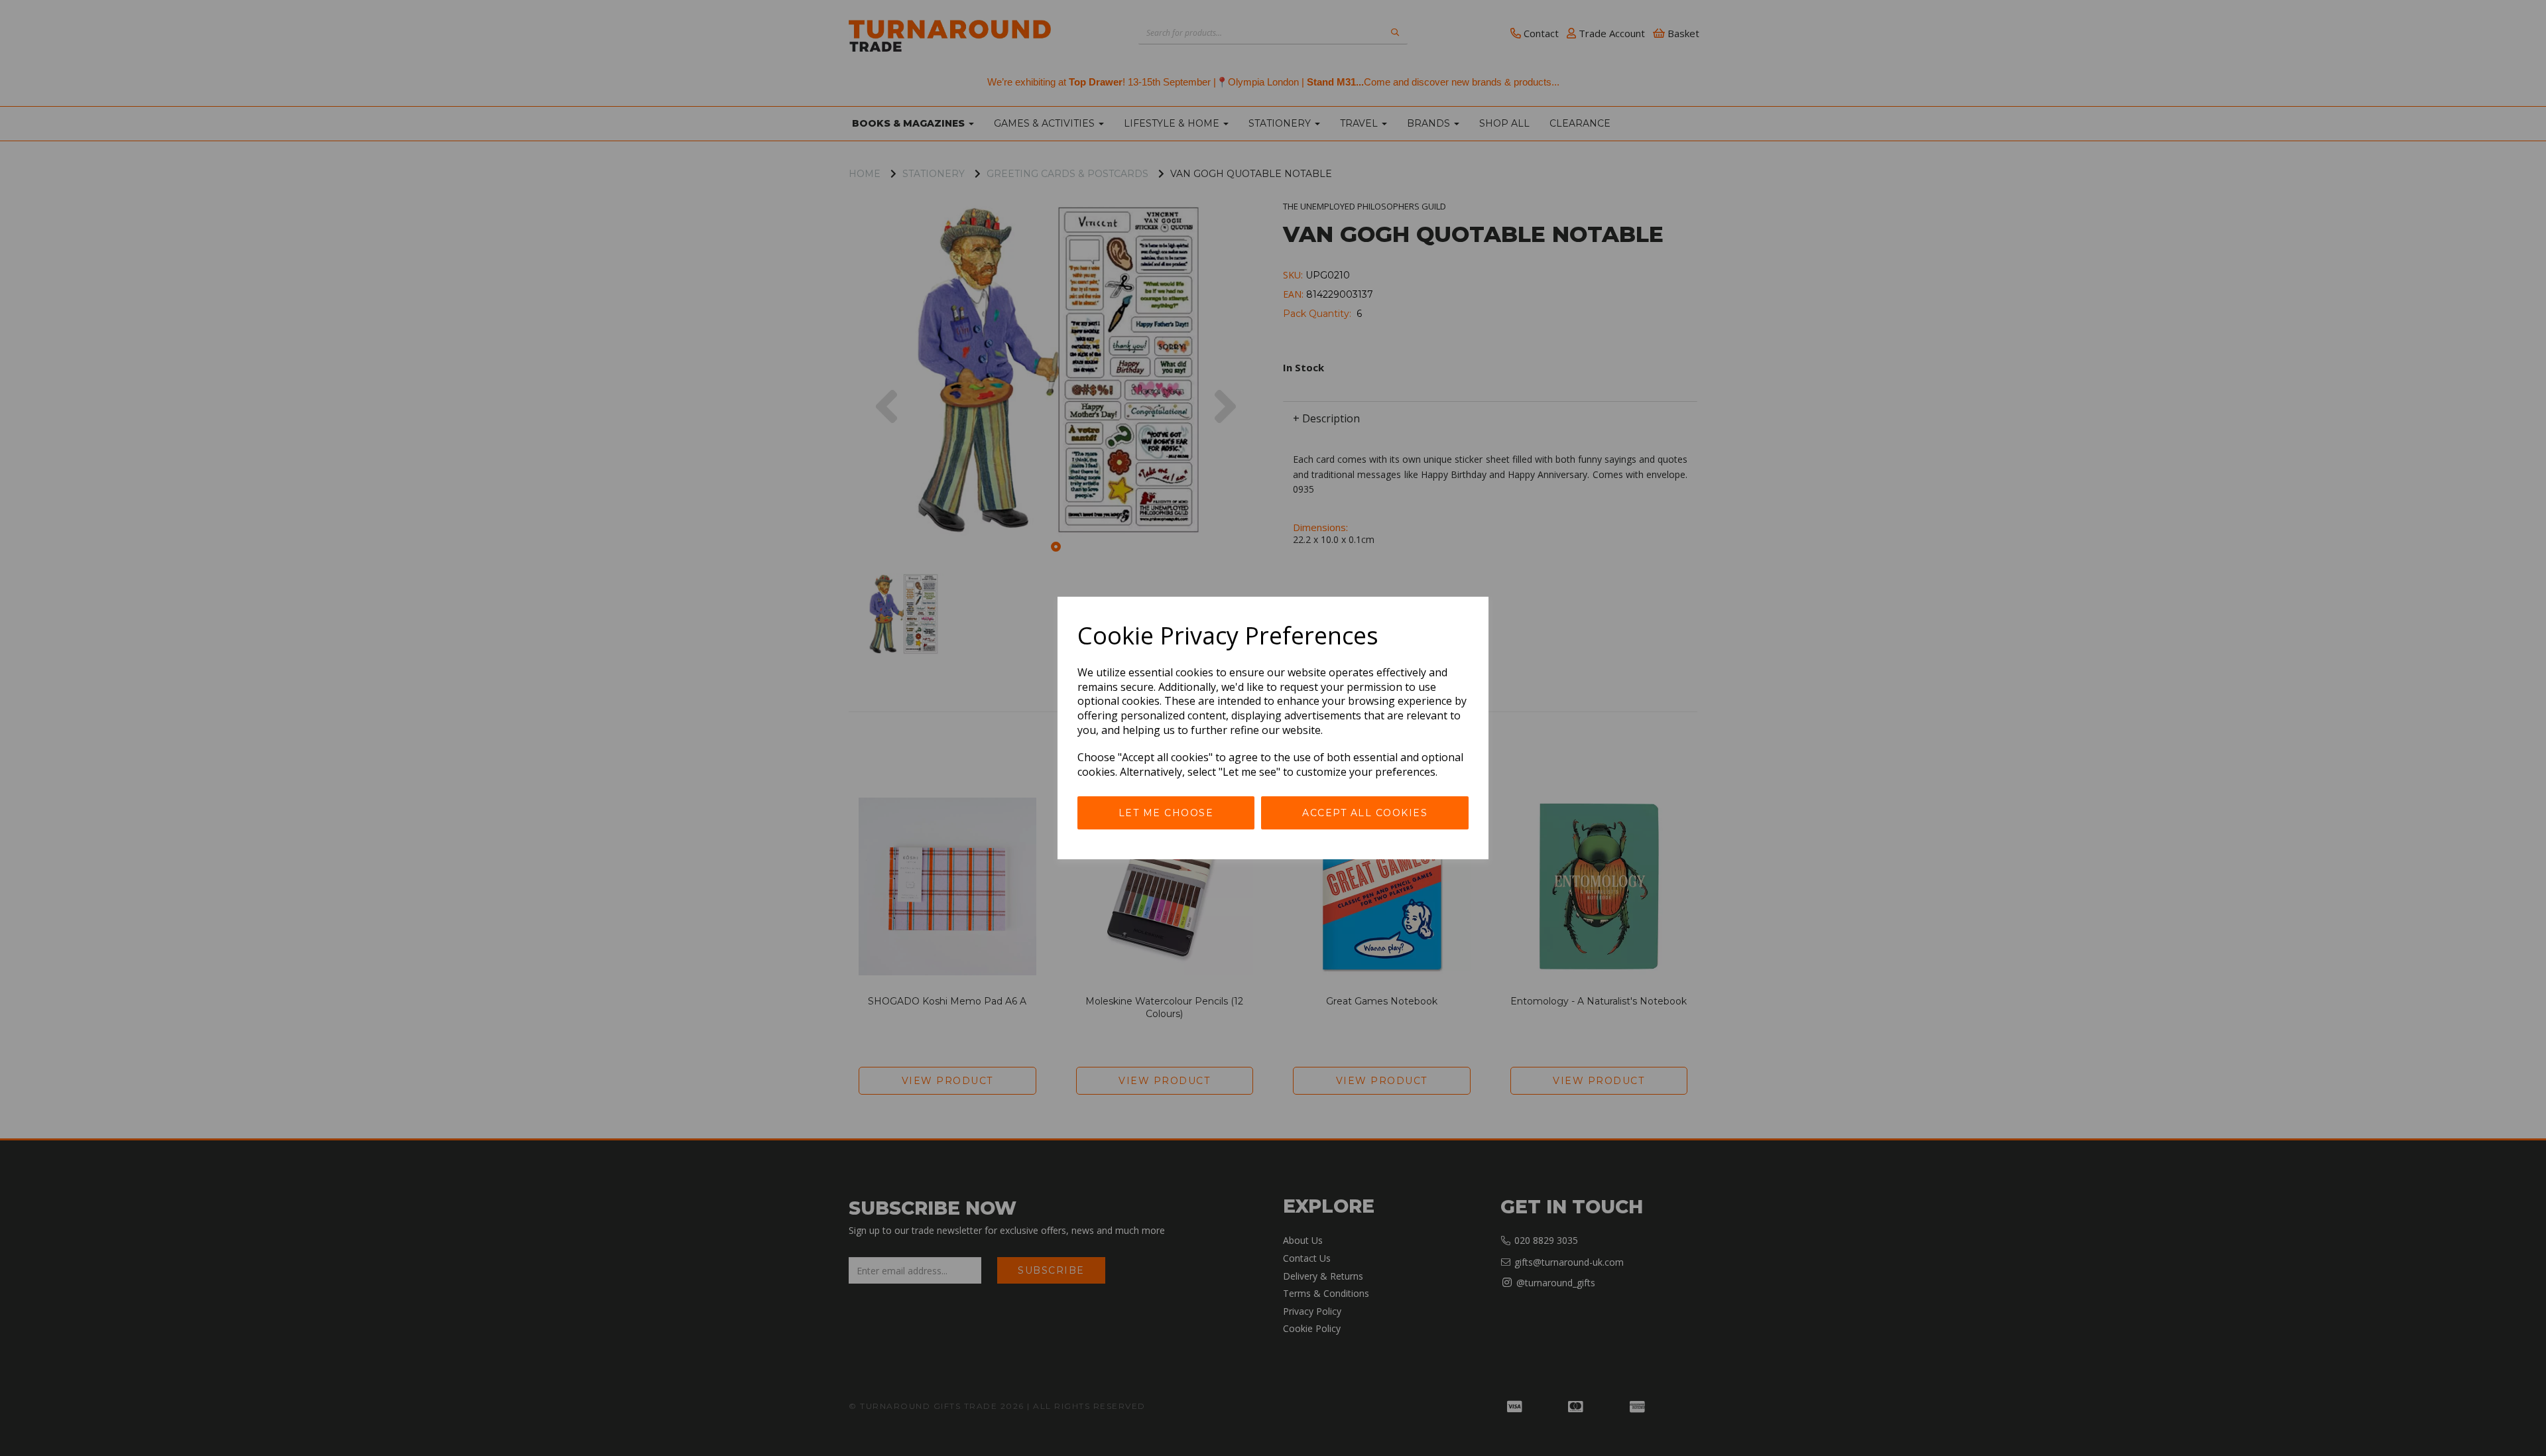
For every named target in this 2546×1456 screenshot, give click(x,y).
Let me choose (1166, 813)
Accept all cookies (1365, 813)
